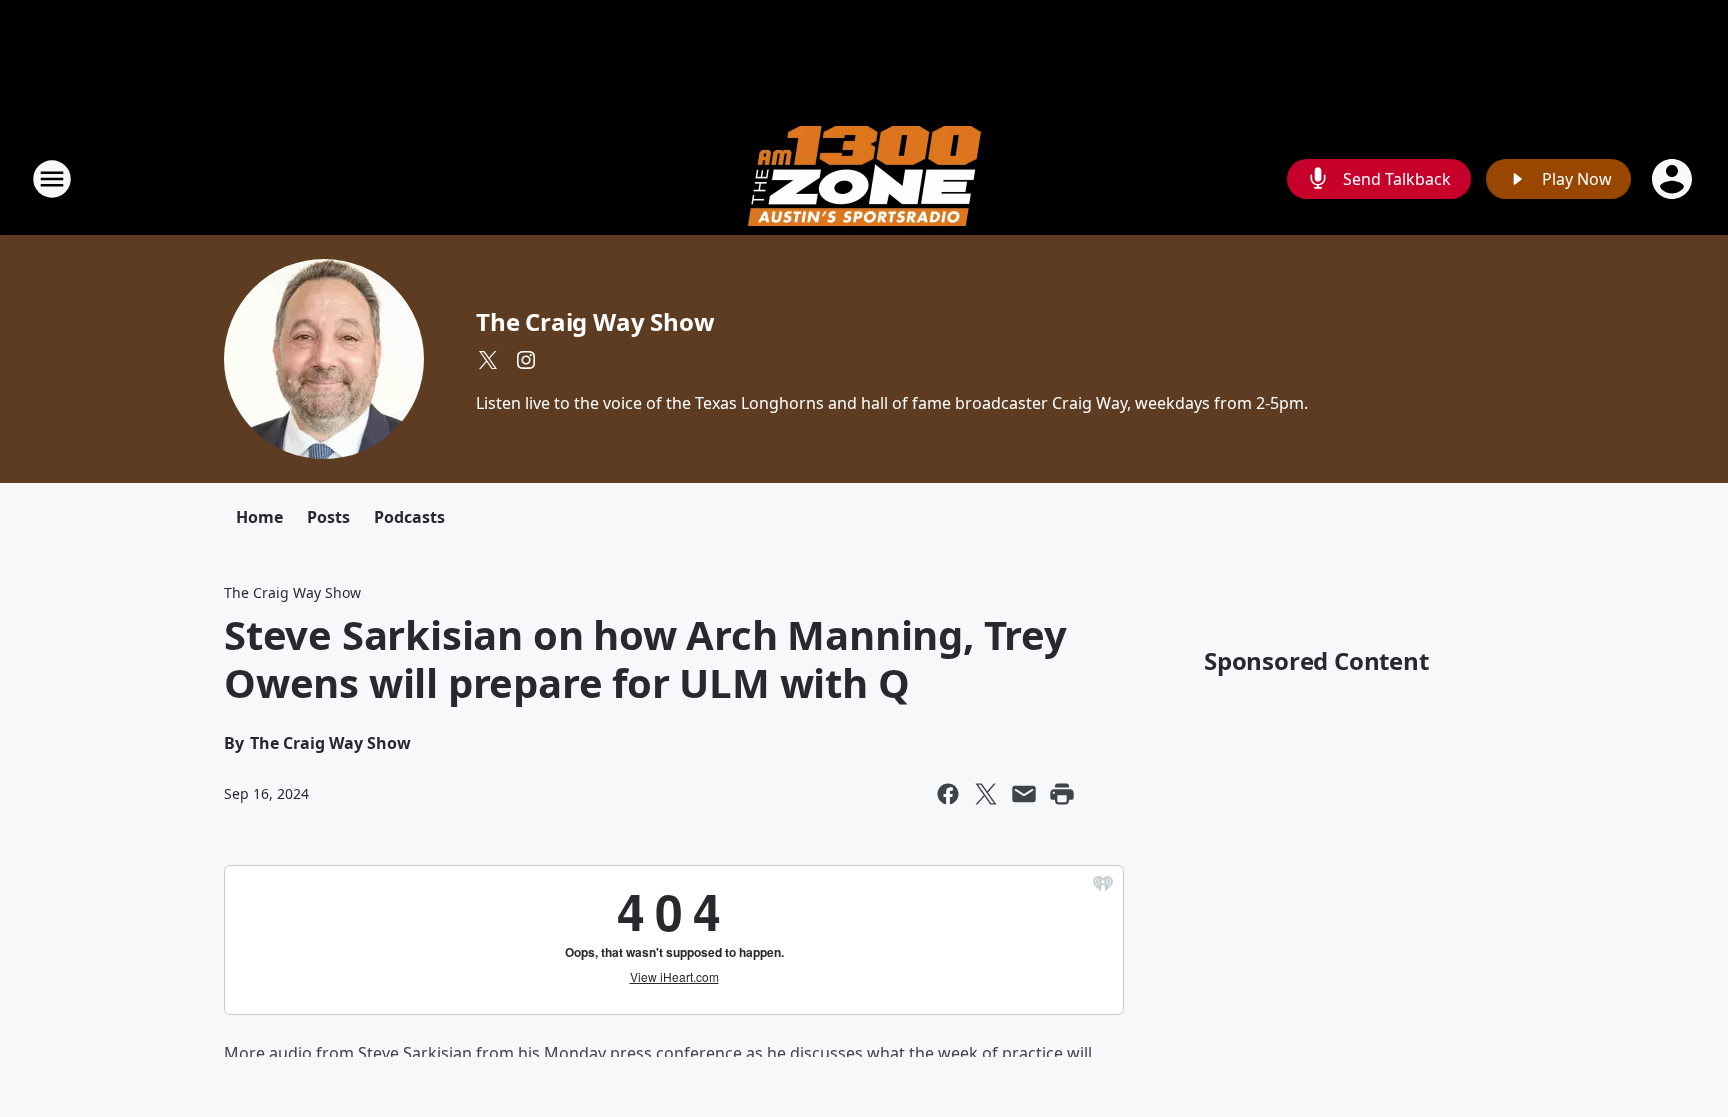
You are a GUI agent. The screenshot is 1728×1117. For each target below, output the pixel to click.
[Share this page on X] (986, 794)
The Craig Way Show (595, 321)
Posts (328, 517)
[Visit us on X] (488, 360)
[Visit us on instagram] (526, 360)
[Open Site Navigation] (52, 179)
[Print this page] (1062, 794)
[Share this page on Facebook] (948, 794)
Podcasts (409, 517)
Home (259, 517)
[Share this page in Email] (1024, 794)
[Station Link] (864, 178)
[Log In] (1674, 179)
